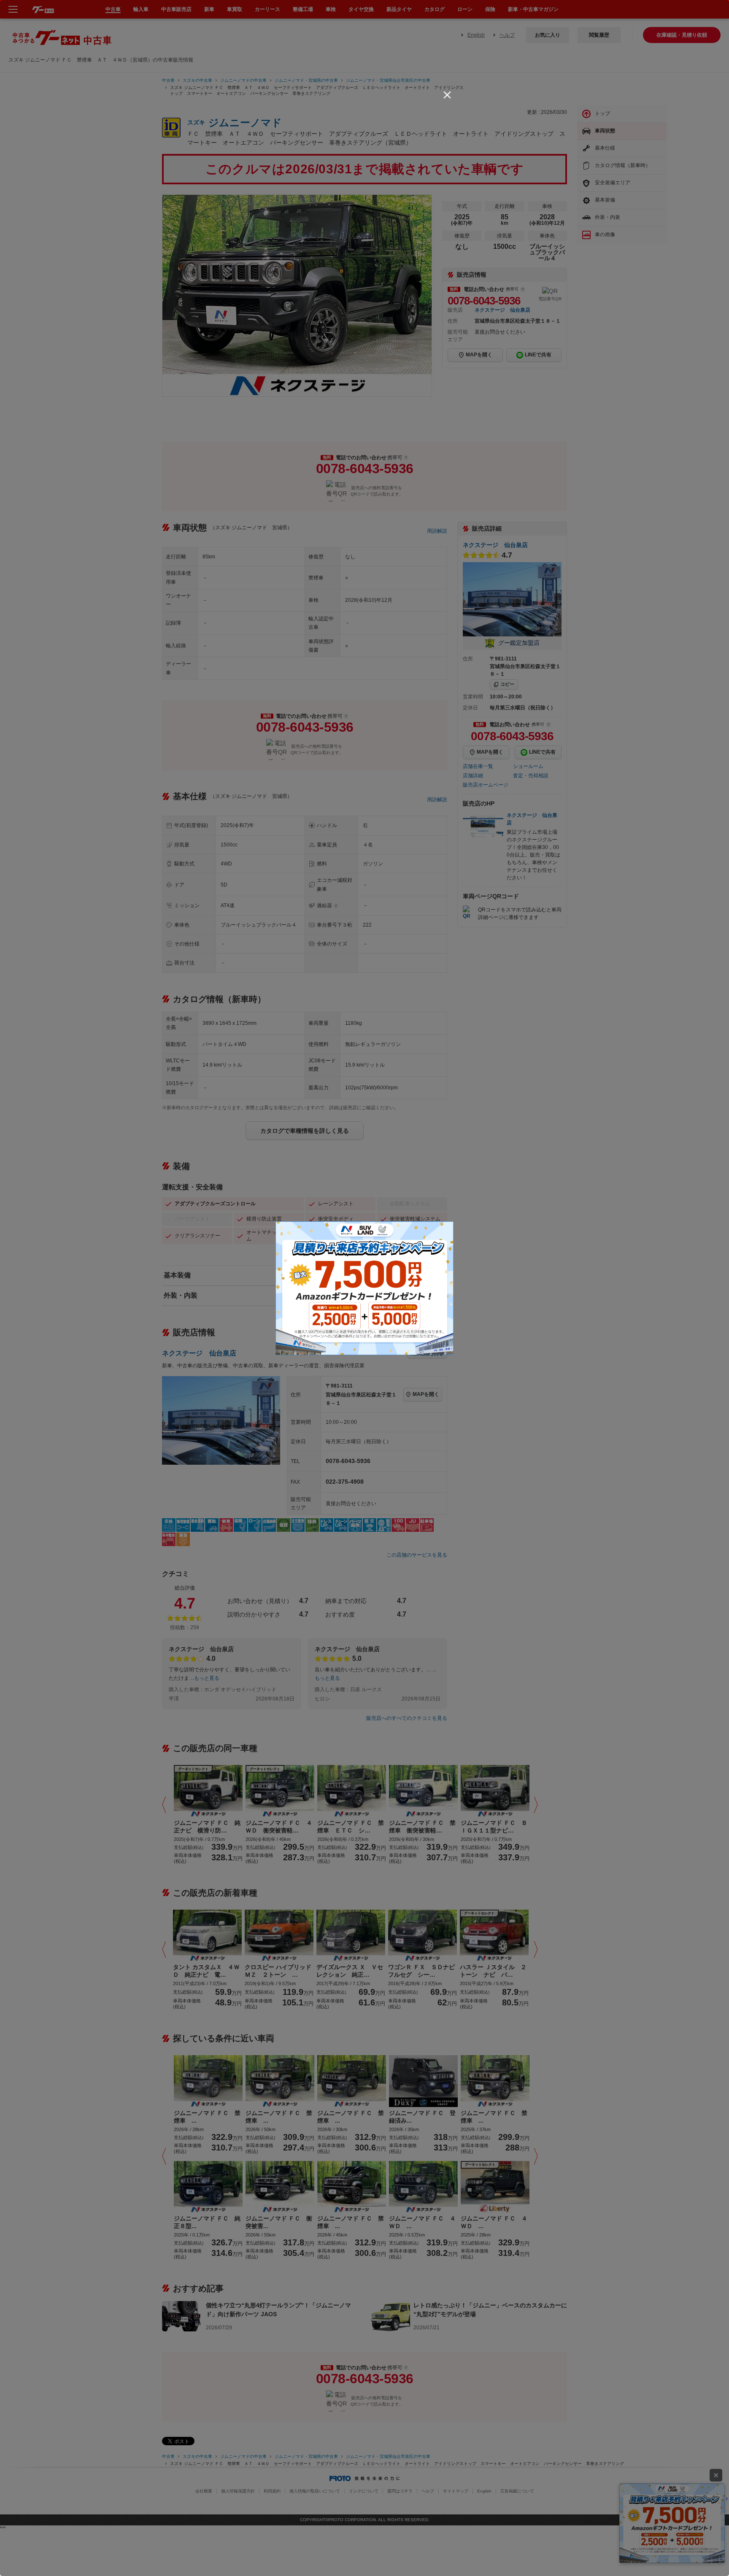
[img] (447, 95)
